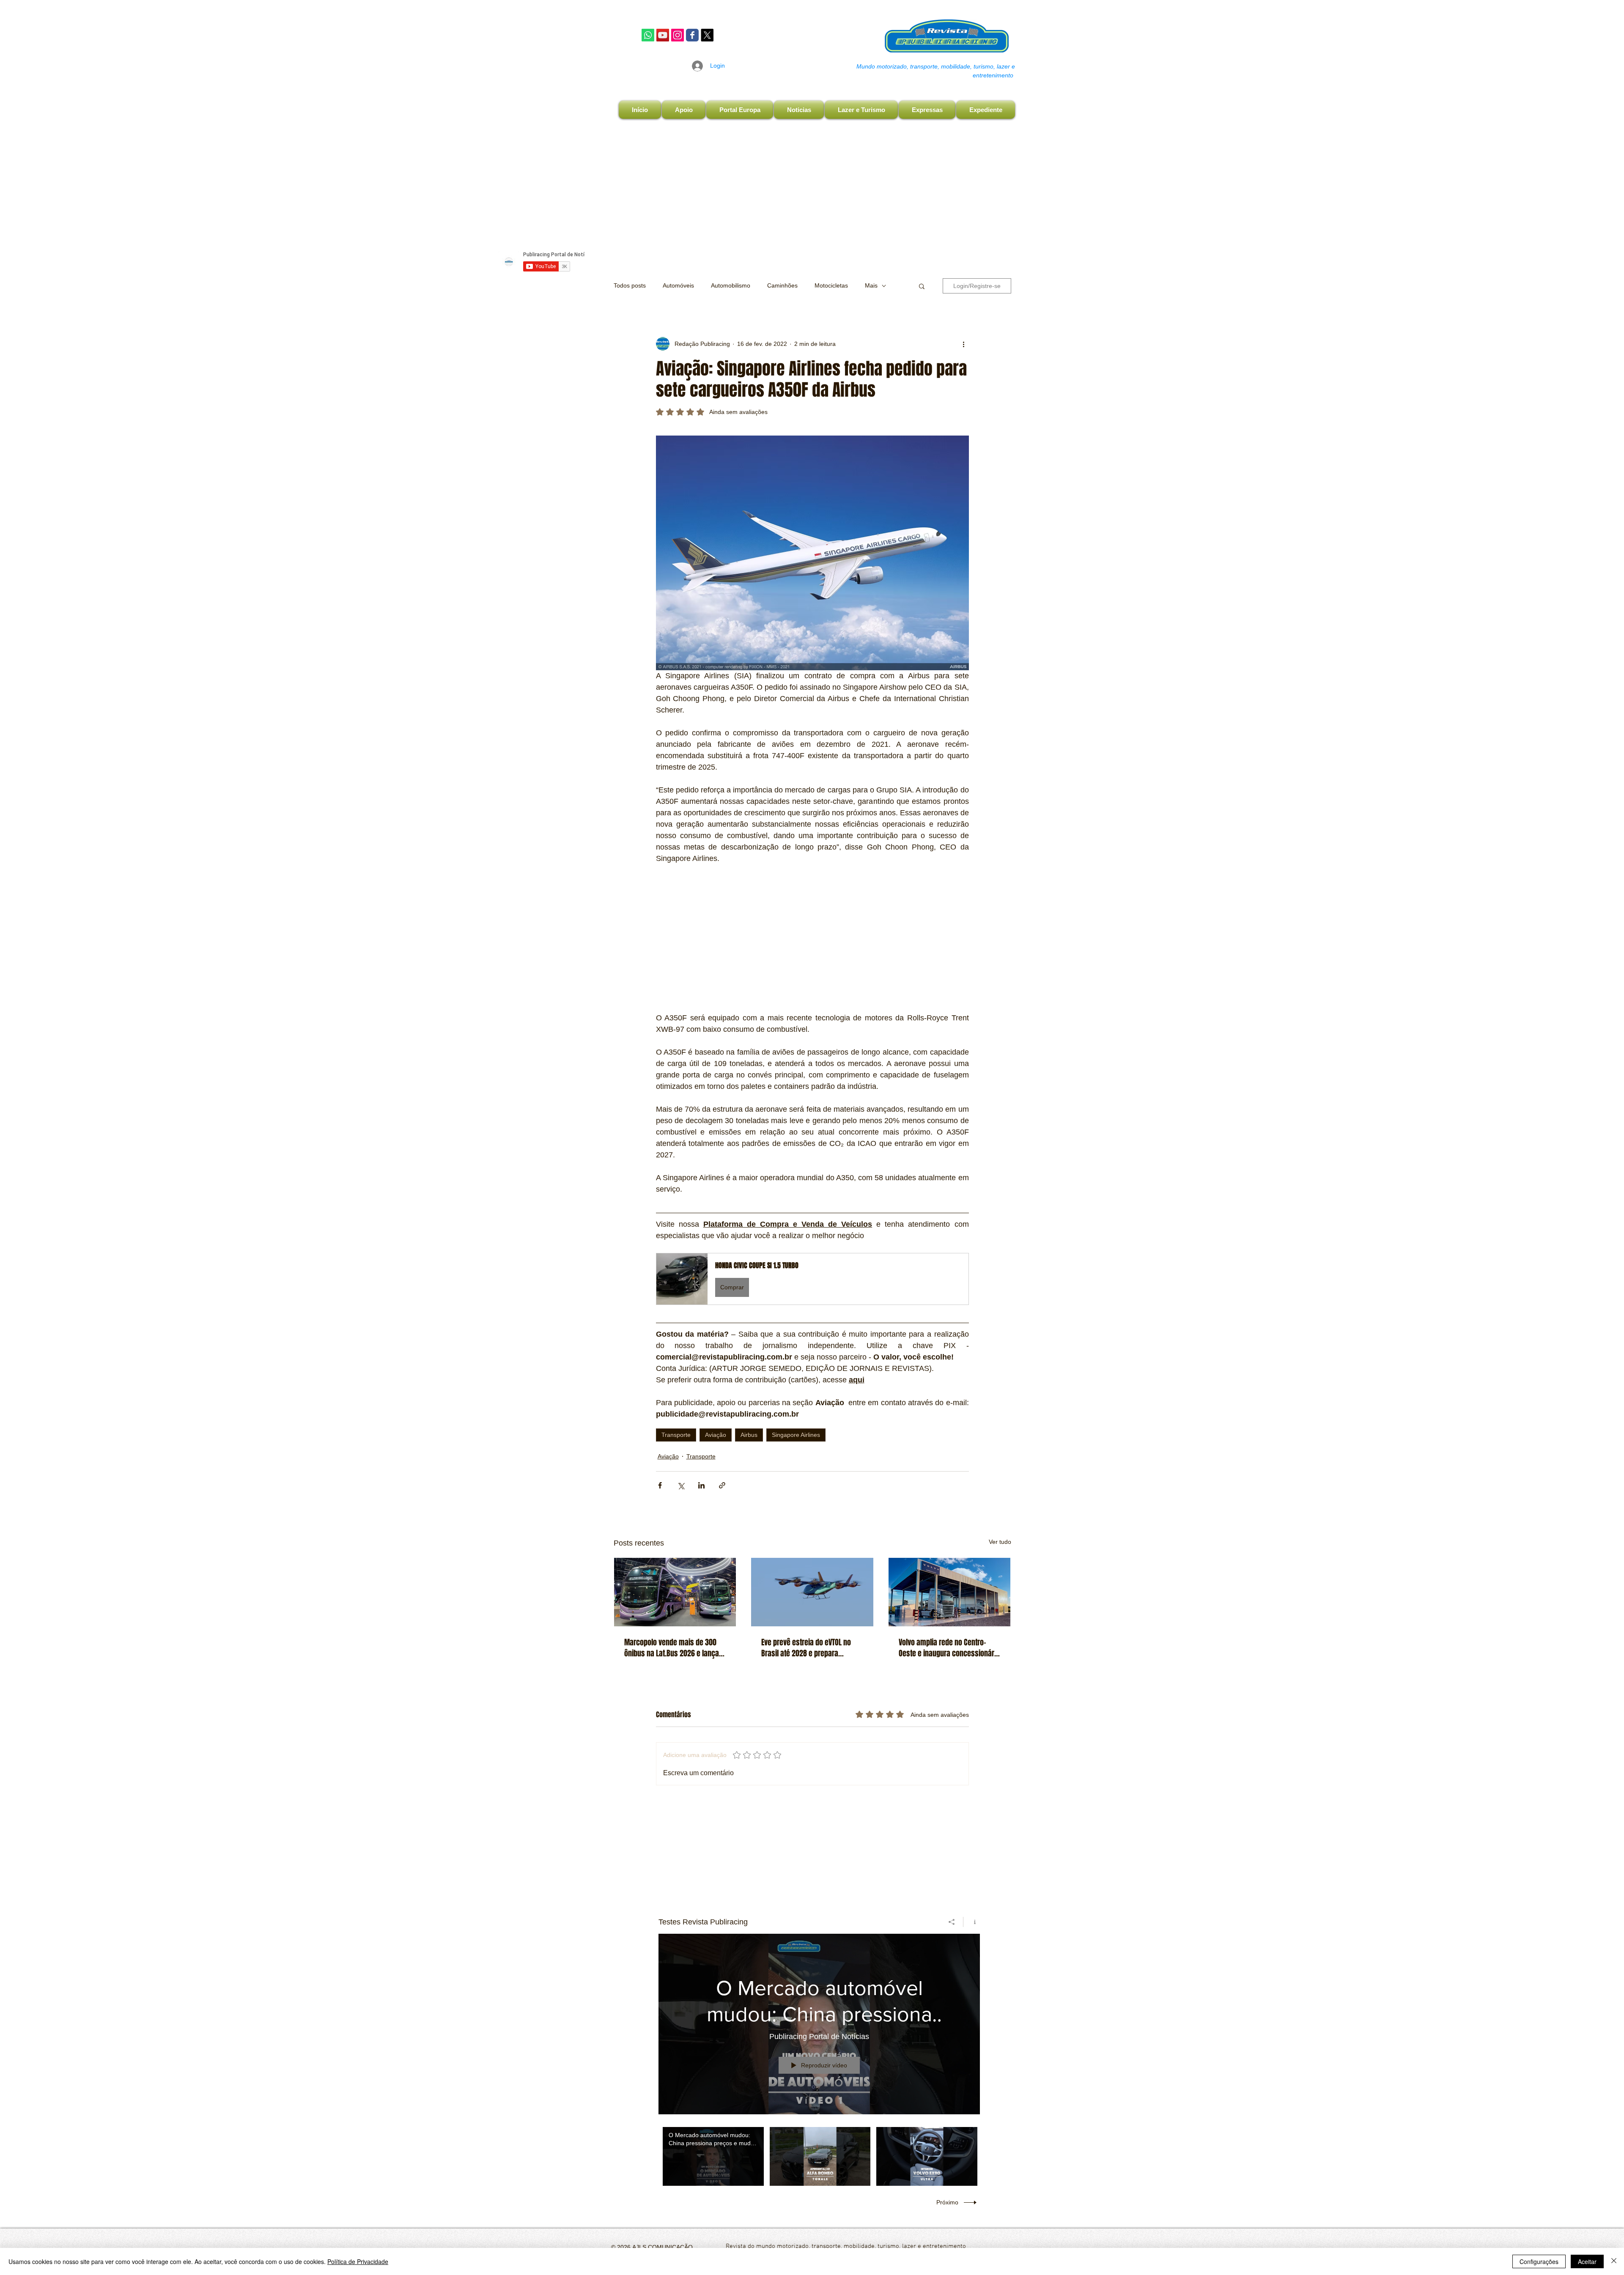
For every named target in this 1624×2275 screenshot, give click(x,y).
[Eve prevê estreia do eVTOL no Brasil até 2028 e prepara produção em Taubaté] (812, 1592)
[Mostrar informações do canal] (972, 1922)
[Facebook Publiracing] (692, 35)
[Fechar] (1614, 2261)
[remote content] (812, 938)
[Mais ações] (964, 344)
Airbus (749, 1435)
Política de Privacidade (358, 2261)
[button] (922, 286)
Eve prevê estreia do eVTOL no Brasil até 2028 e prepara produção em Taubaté (806, 1648)
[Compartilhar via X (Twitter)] (681, 1485)
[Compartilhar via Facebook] (660, 1485)
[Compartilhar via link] (722, 1485)
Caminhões (782, 285)
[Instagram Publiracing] (678, 35)
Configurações (1539, 2261)
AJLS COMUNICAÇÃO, (662, 2247)
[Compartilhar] (952, 1922)
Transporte (676, 1435)
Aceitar (1587, 2261)
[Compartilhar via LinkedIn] (701, 1485)
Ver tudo (1000, 1542)
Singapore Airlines (796, 1435)
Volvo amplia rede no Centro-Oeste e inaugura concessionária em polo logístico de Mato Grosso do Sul (949, 1648)
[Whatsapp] (648, 35)
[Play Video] (713, 2156)
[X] (707, 35)
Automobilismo (731, 285)
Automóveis (678, 285)
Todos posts (630, 285)
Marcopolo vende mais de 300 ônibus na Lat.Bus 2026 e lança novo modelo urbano (672, 1648)
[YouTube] (663, 35)
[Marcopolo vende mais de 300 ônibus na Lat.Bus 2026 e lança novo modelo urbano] (675, 1592)
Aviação (716, 1435)
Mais (871, 285)
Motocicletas (831, 285)
